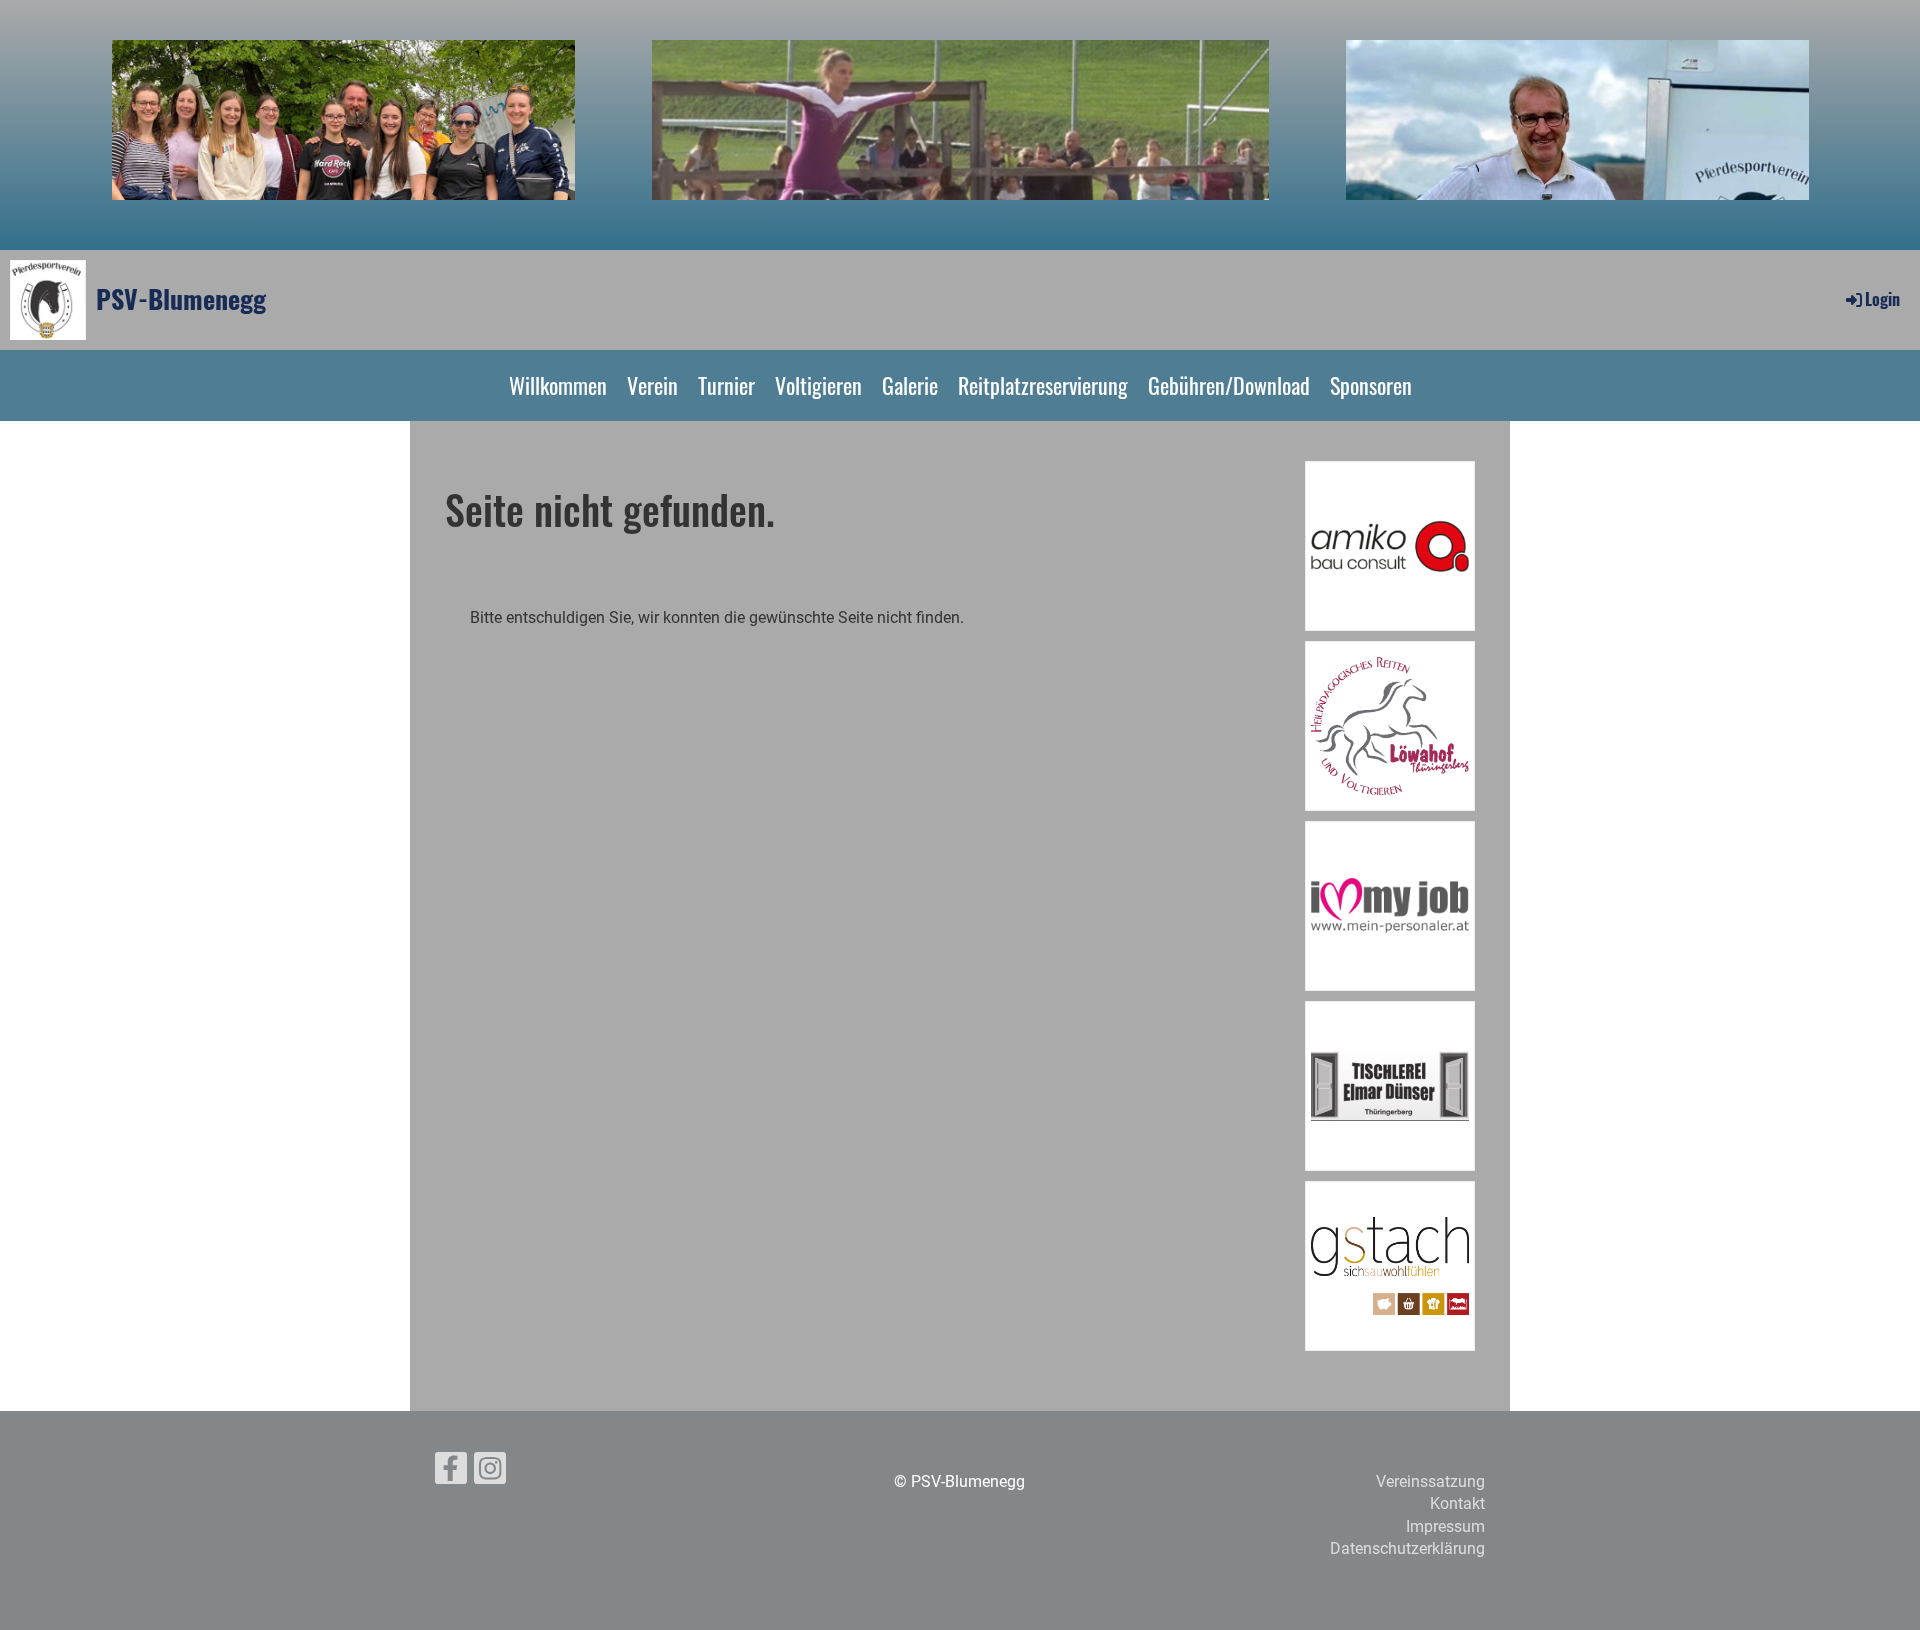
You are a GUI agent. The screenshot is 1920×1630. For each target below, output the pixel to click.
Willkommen (558, 385)
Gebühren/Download (1229, 385)
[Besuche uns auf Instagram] (490, 1473)
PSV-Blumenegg (181, 299)
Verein (652, 385)
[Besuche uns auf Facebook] (451, 1473)
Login (1882, 299)
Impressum (1445, 1526)
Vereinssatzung (1430, 1481)
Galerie (910, 385)
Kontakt (1457, 1503)
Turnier (726, 385)
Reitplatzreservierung (1043, 385)
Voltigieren (818, 385)
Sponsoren (1371, 385)
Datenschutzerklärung (1407, 1548)
